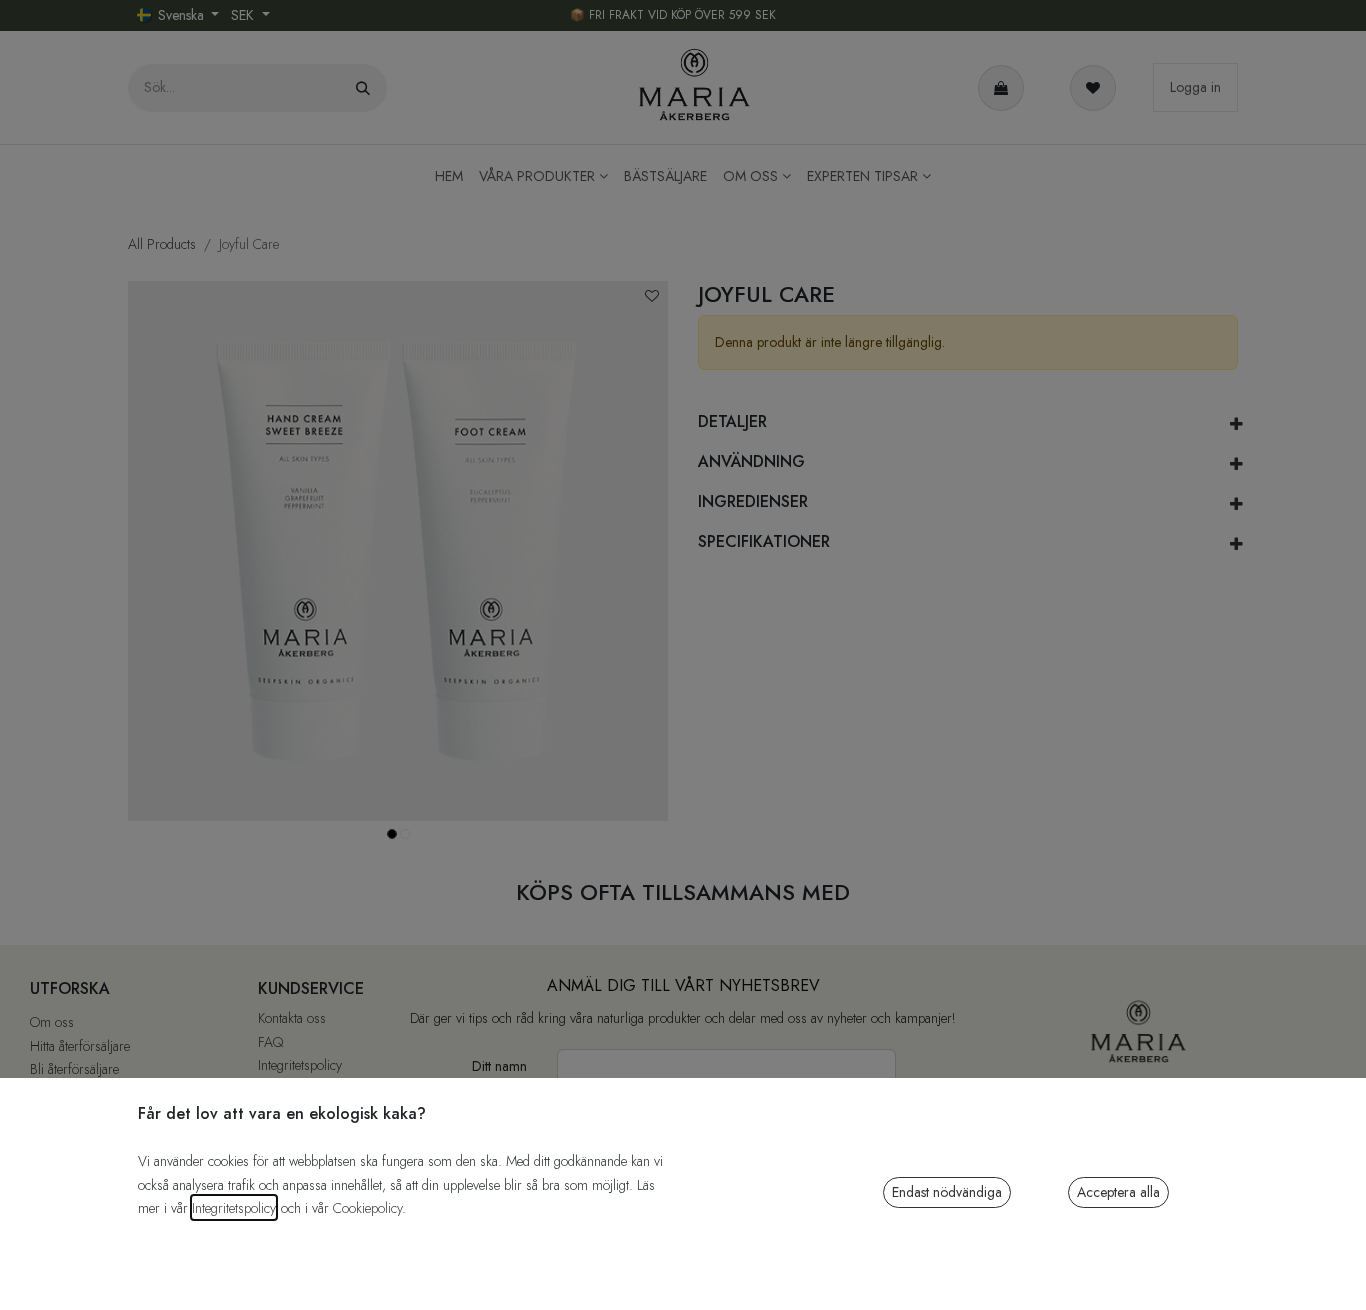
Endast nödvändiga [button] (947, 1192)
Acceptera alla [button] (1118, 1192)
